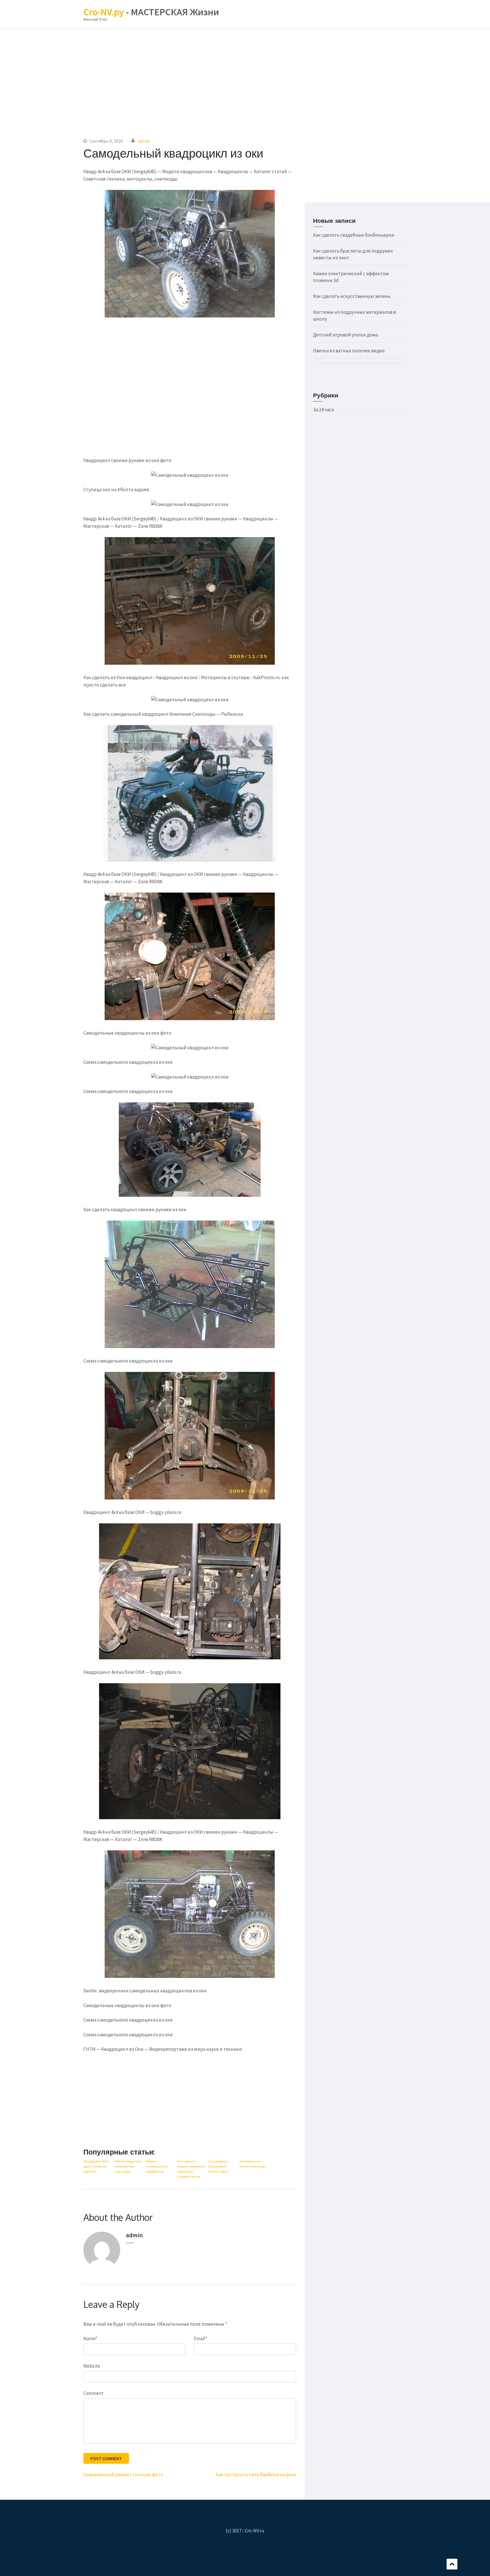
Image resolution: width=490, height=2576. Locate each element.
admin (144, 141)
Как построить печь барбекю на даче (256, 2475)
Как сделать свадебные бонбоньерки (354, 235)
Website (92, 2366)
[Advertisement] (245, 76)
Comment (93, 2393)
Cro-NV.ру (104, 12)
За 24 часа (323, 410)
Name (90, 2338)
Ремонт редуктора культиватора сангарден (128, 2166)
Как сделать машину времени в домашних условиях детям (191, 2169)
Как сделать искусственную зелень (352, 296)
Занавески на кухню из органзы (252, 2164)
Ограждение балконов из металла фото (218, 2166)
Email (201, 2338)
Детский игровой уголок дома (346, 335)
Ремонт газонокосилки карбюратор (157, 2166)
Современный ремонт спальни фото (123, 2475)
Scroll (452, 2564)
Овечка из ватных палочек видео (349, 351)
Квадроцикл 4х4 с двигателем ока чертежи (96, 2166)
